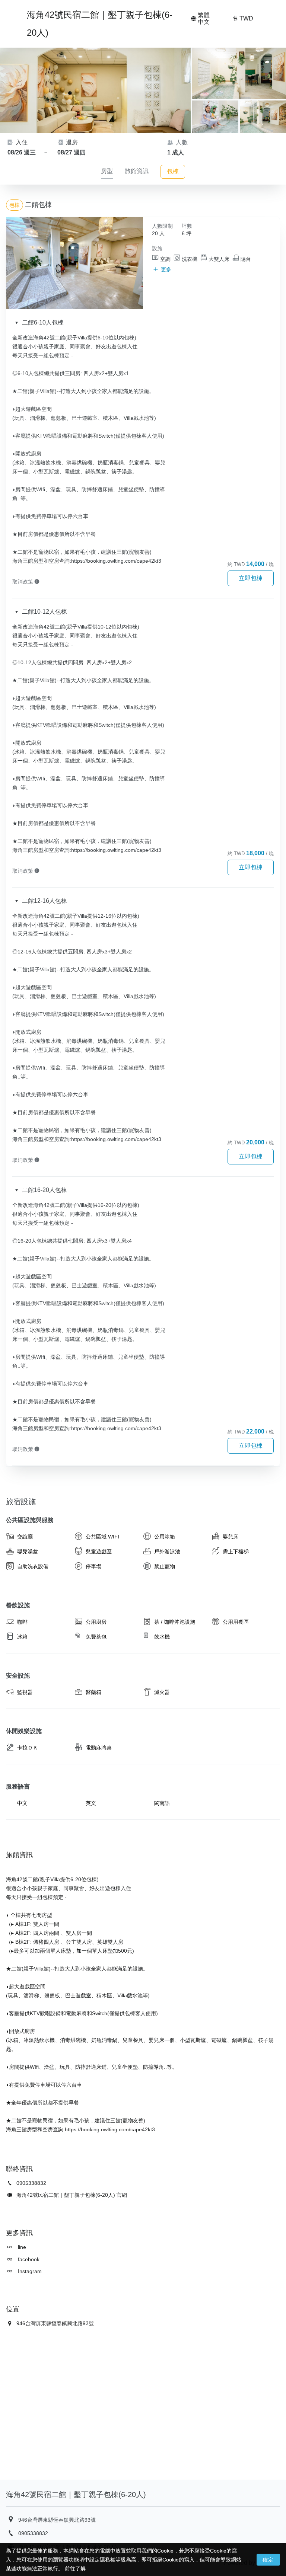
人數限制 (162, 226)
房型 (107, 171)
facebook (28, 2259)
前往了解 (75, 2569)
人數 (181, 142)
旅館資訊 (137, 171)
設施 (157, 248)
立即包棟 (251, 578)
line (21, 2247)
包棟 (173, 171)
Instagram (29, 2271)
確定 (268, 2560)
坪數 (187, 226)
